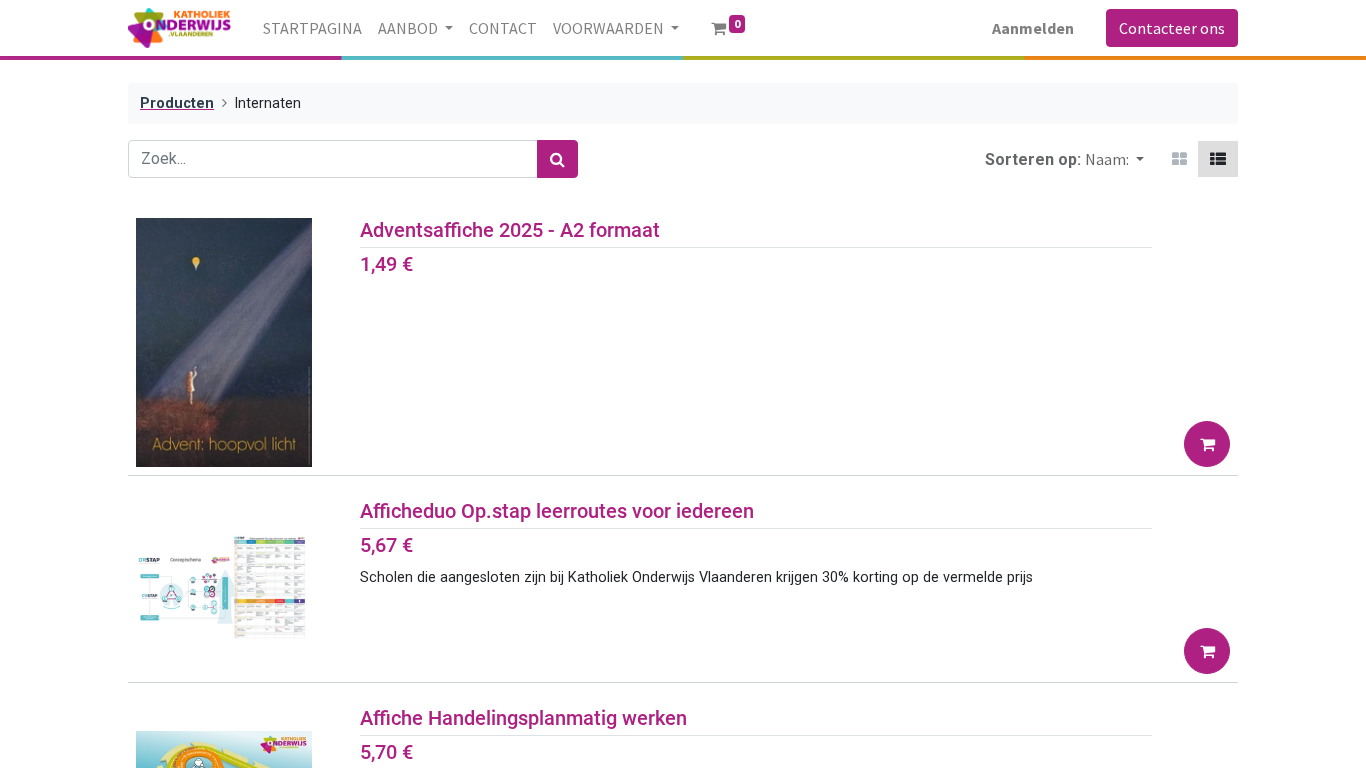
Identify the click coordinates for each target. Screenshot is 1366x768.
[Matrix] (1179, 159)
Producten (177, 103)
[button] (1114, 159)
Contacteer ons (1172, 28)
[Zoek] (557, 159)
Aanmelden (1033, 28)
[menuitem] (312, 28)
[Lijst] (1218, 159)
